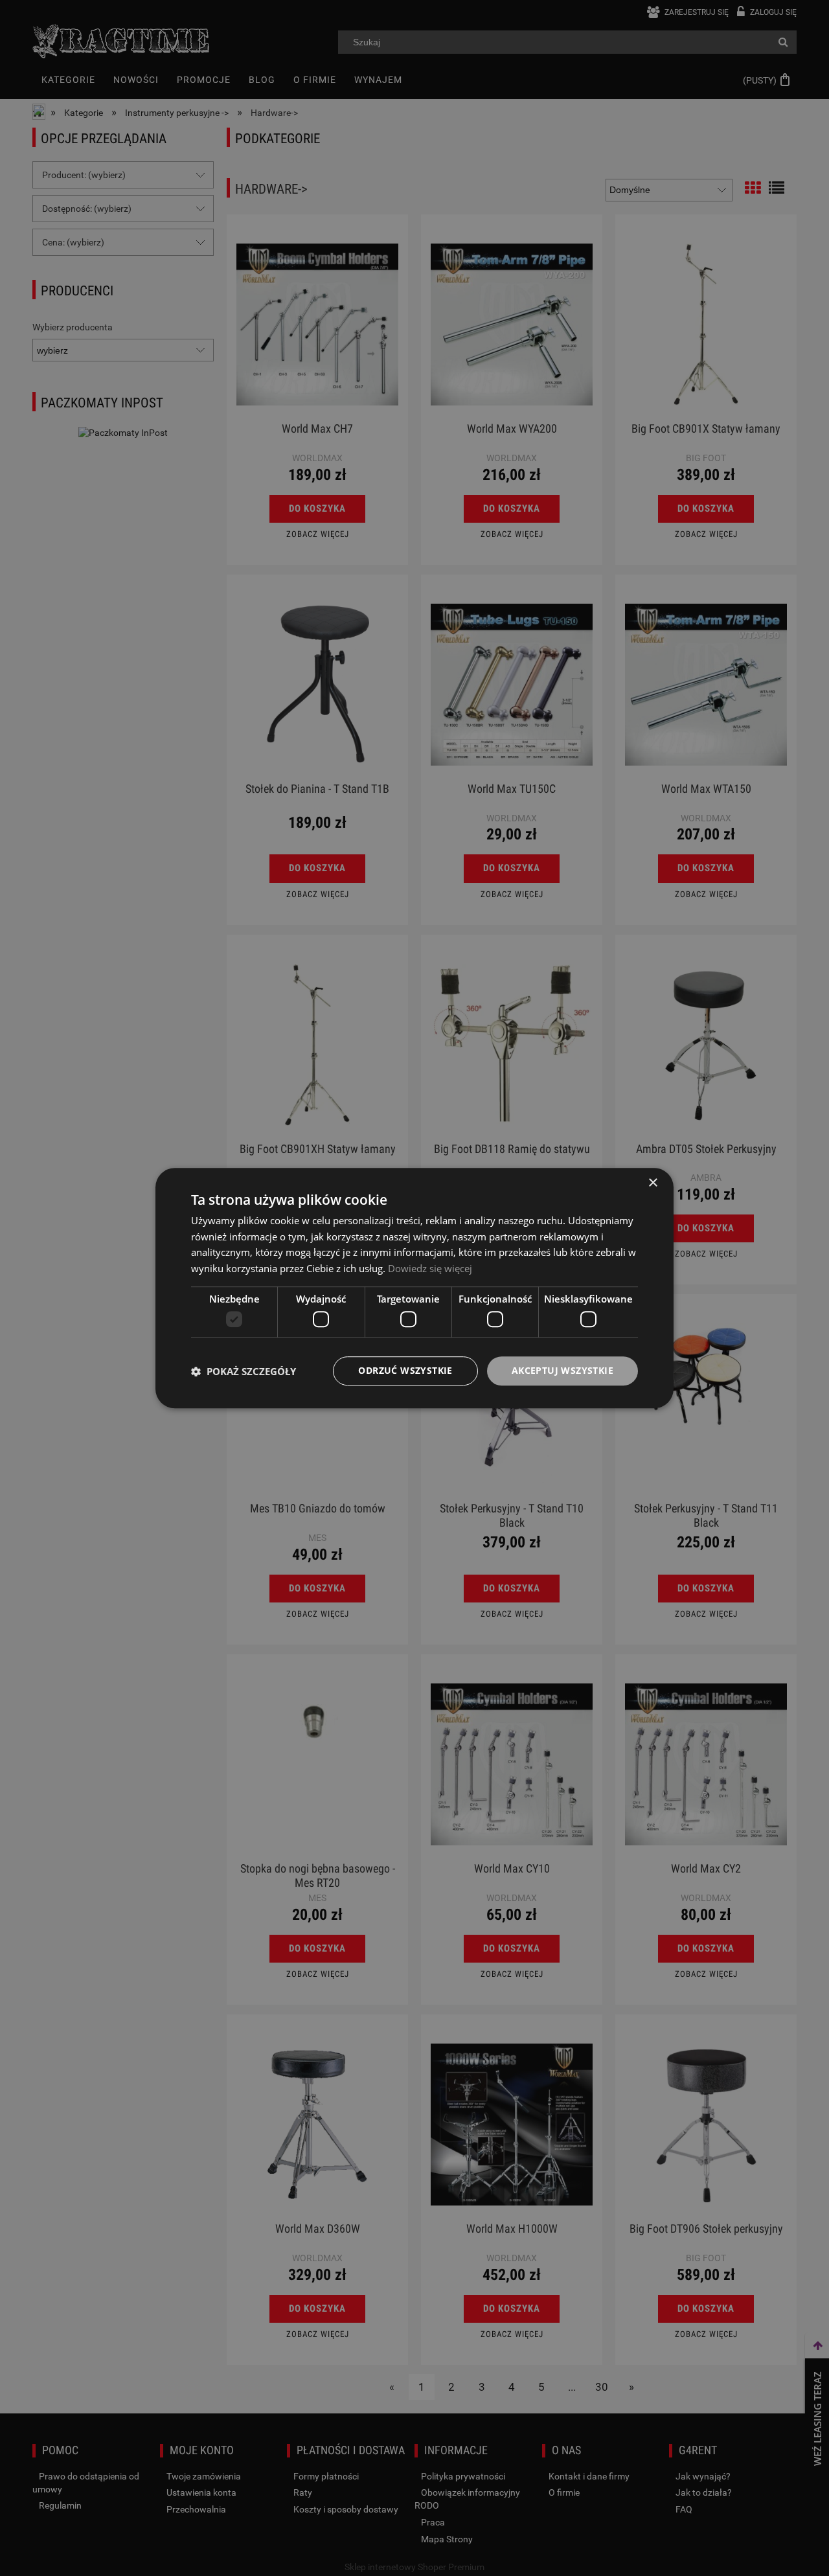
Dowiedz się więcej (430, 1268)
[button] (244, 1371)
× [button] (653, 1183)
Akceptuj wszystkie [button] (562, 1371)
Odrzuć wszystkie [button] (405, 1371)
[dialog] (414, 1288)
